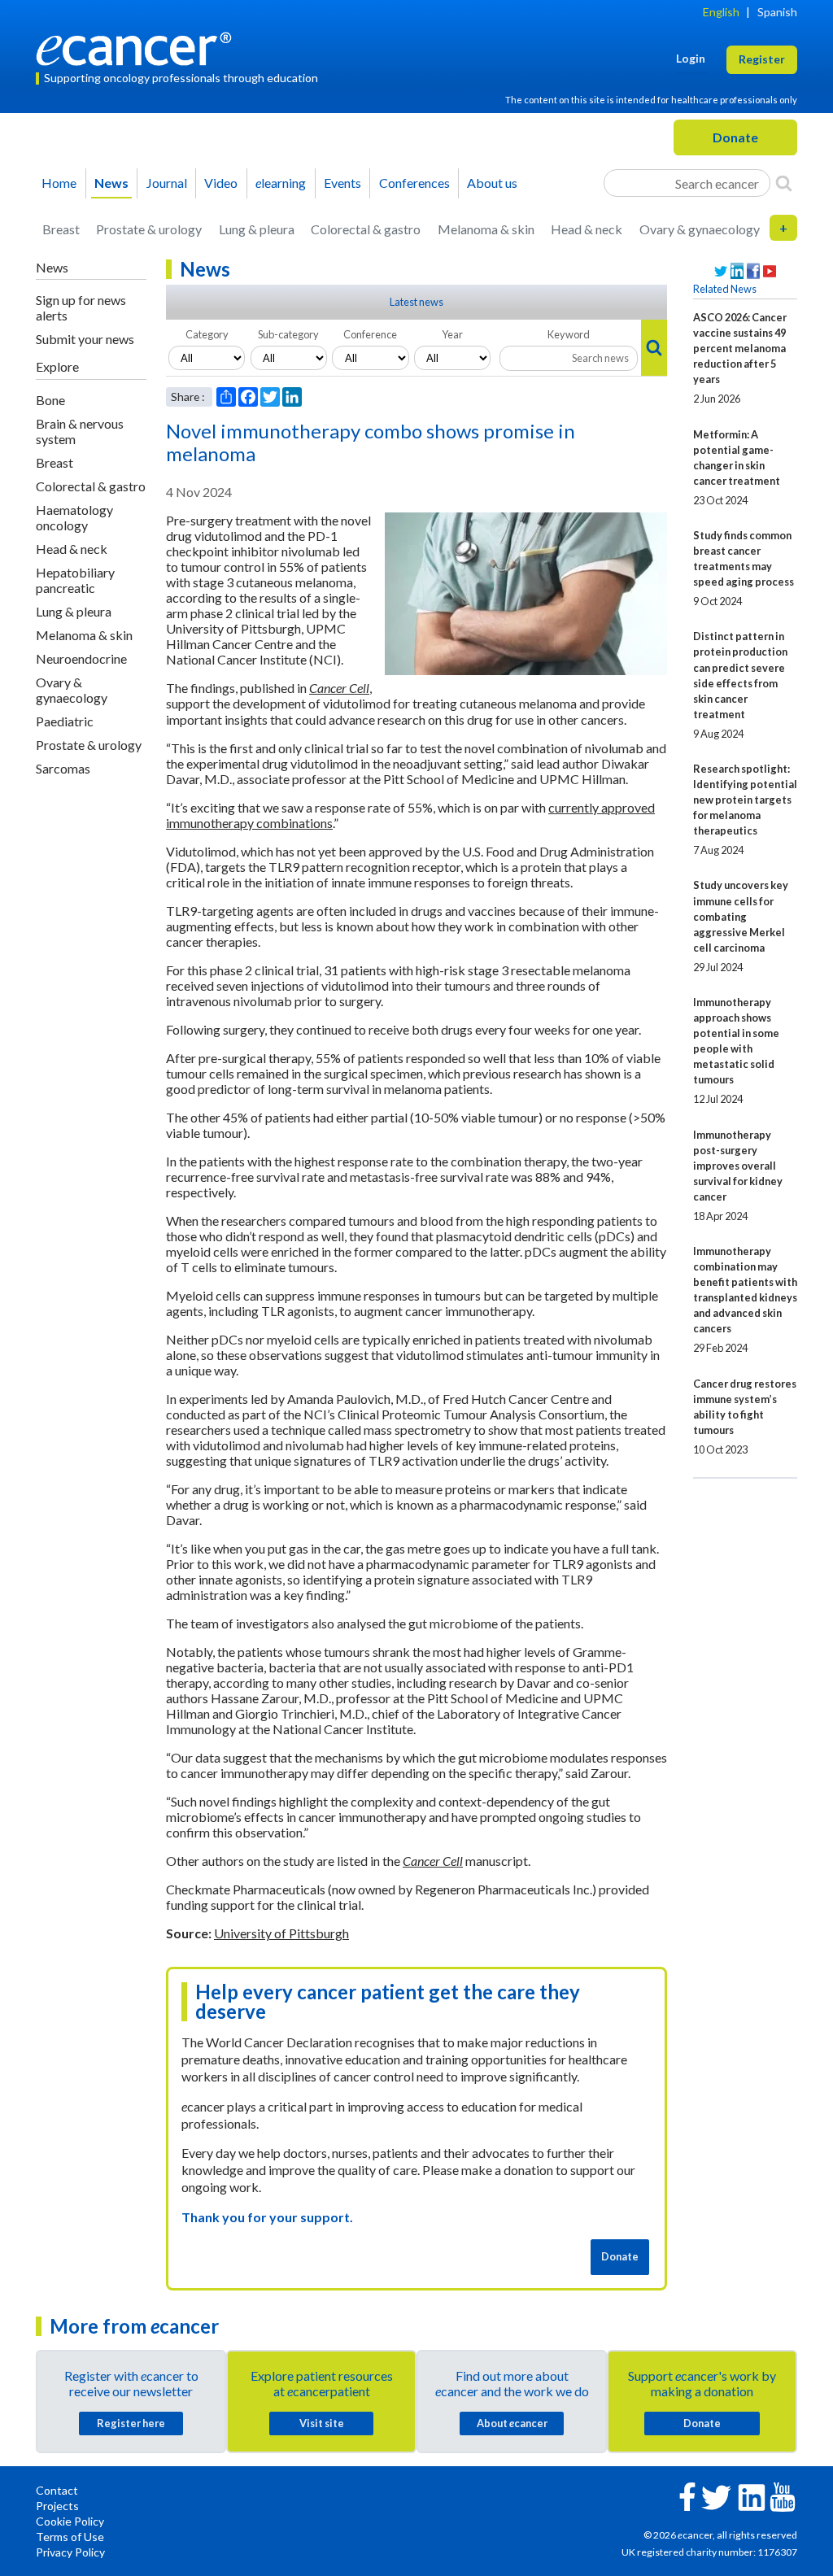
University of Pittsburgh (281, 1933)
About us (492, 183)
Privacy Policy (70, 2552)
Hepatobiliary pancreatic (75, 580)
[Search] (784, 183)
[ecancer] (138, 47)
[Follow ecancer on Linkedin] (752, 2496)
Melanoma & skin (486, 229)
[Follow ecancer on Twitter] (716, 2496)
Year (452, 334)
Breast (61, 229)
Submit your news (85, 339)
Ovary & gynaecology (700, 229)
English (721, 12)
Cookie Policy (70, 2521)
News (111, 183)
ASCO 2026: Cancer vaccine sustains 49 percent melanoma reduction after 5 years (740, 348)
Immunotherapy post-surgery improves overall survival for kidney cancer (738, 1166)
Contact (57, 2490)
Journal (167, 183)
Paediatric (65, 721)
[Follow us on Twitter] (721, 271)
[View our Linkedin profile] (737, 271)
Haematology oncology (74, 517)
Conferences (414, 183)
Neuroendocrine (81, 658)
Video (221, 183)
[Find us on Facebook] (753, 271)
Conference (370, 334)
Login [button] (691, 58)
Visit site (322, 2423)
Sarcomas (63, 768)
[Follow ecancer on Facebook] (687, 2495)
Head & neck (587, 229)
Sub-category (288, 334)
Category (207, 334)
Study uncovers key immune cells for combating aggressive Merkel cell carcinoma (741, 916)
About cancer (512, 2423)
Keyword (569, 334)
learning (281, 183)
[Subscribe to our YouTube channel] (770, 271)
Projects (57, 2506)
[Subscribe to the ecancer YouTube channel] (783, 2496)
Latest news (416, 302)
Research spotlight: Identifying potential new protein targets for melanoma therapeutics (745, 800)
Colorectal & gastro (366, 229)
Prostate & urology (149, 229)
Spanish (777, 12)
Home (59, 183)
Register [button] (762, 59)
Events (342, 183)
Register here (131, 2423)
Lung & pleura (257, 229)
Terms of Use (70, 2537)
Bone (50, 400)
